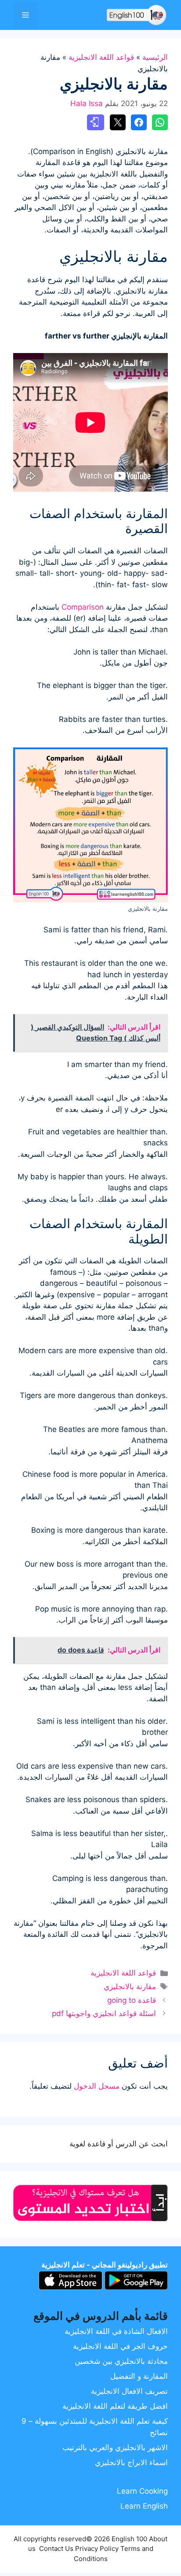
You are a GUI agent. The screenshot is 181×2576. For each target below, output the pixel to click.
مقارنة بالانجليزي (130, 1987)
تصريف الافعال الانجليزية (129, 2391)
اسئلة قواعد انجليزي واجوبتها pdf (104, 2013)
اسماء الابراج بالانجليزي (131, 2462)
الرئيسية (155, 57)
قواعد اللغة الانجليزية (101, 57)
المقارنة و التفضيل (139, 2376)
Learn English (144, 2506)
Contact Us (56, 2548)
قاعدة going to (132, 2000)
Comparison (83, 607)
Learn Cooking (142, 2491)
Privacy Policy (97, 2548)
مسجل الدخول (97, 2086)
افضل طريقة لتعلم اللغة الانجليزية (115, 2406)
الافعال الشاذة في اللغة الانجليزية (116, 2331)
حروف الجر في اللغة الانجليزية (120, 2346)
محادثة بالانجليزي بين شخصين (121, 2361)
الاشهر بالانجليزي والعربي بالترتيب (115, 2447)
